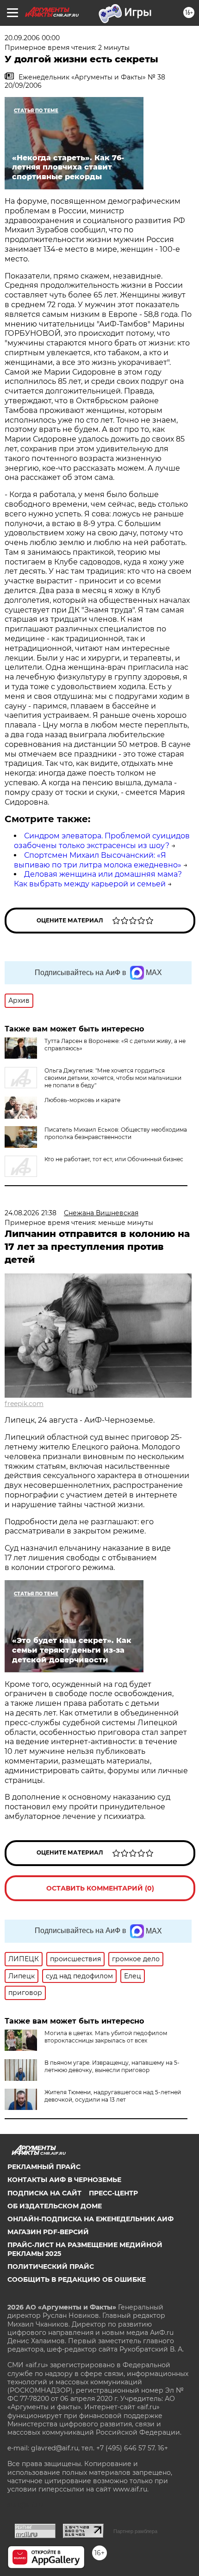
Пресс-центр (113, 2193)
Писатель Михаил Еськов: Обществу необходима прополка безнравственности (116, 1133)
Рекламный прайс (44, 2167)
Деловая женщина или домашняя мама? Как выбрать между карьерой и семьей (98, 879)
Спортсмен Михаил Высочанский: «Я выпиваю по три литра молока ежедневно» (98, 860)
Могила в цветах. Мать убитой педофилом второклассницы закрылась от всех (106, 2037)
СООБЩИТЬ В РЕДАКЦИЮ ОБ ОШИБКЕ (77, 2279)
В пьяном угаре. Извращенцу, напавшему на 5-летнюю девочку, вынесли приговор (112, 2066)
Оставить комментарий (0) (100, 1888)
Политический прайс (51, 2267)
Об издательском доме (55, 2206)
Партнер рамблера (135, 2531)
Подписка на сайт (44, 2193)
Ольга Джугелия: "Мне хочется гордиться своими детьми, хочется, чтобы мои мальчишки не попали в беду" (113, 1078)
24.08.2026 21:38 (31, 1213)
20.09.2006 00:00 (32, 38)
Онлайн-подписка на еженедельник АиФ (90, 2219)
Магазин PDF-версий (48, 2232)
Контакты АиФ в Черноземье (64, 2180)
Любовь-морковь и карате (82, 1100)
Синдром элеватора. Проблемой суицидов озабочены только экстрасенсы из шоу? (102, 841)
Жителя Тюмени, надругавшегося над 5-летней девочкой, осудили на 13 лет (113, 2096)
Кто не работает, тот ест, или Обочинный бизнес (114, 1159)
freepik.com (24, 1404)
